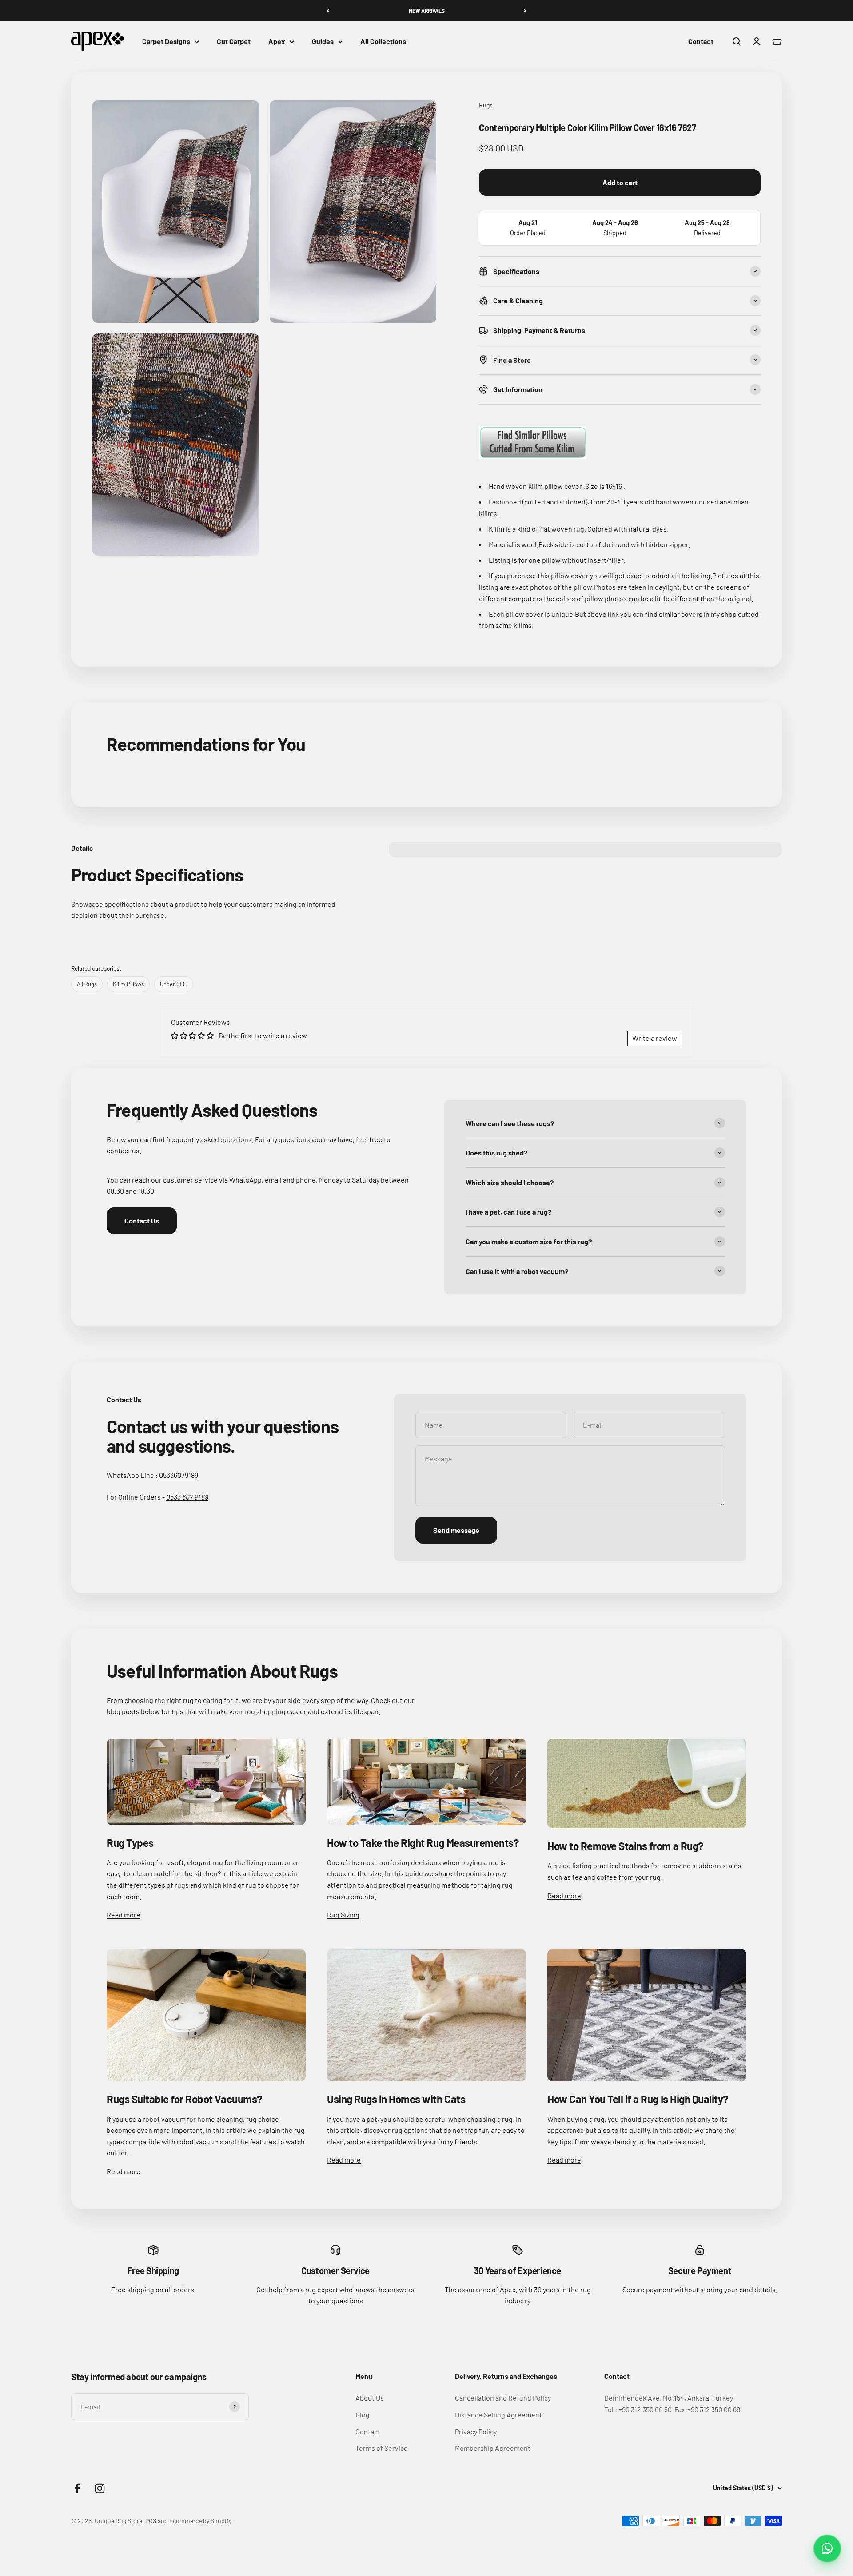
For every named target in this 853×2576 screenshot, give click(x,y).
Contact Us (142, 1221)
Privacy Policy (476, 2431)
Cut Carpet (234, 42)
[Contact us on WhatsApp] (827, 2548)
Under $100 (174, 984)
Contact (701, 42)
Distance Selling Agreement (498, 2415)
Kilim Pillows (128, 984)
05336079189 (179, 1475)
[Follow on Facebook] (77, 2488)
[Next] (525, 11)
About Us (370, 2398)
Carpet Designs (166, 42)
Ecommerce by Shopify (200, 2521)
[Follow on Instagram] (100, 2488)
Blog (363, 2415)
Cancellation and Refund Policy (503, 2398)
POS (151, 2521)
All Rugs (87, 984)
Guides (323, 42)
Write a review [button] (655, 1038)
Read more (124, 1915)
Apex (277, 42)
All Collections (383, 42)
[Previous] (328, 11)
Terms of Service (382, 2448)
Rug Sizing (343, 1915)
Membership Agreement (493, 2448)
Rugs (486, 105)
